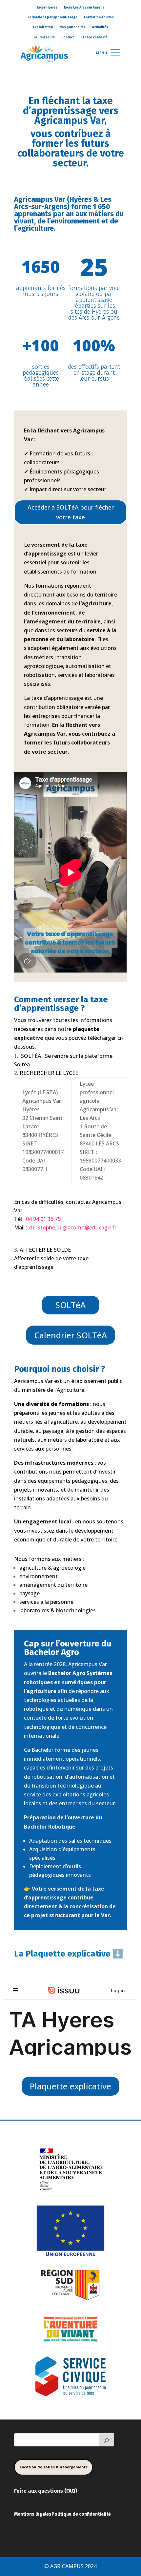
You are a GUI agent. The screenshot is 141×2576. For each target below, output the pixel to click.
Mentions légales (33, 2514)
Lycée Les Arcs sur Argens (84, 8)
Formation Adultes (99, 17)
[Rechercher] (107, 2440)
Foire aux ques (32, 2491)
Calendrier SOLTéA (70, 1335)
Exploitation (43, 27)
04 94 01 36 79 (43, 1219)
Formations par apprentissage (52, 17)
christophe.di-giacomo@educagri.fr (72, 1227)
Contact (68, 37)
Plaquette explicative (70, 2086)
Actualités (100, 27)
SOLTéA (70, 1305)
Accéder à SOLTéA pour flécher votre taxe (71, 512)
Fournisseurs (44, 37)
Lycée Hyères (47, 8)
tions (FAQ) (63, 2491)
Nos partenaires (72, 27)
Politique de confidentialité (81, 2514)
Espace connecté (94, 37)
